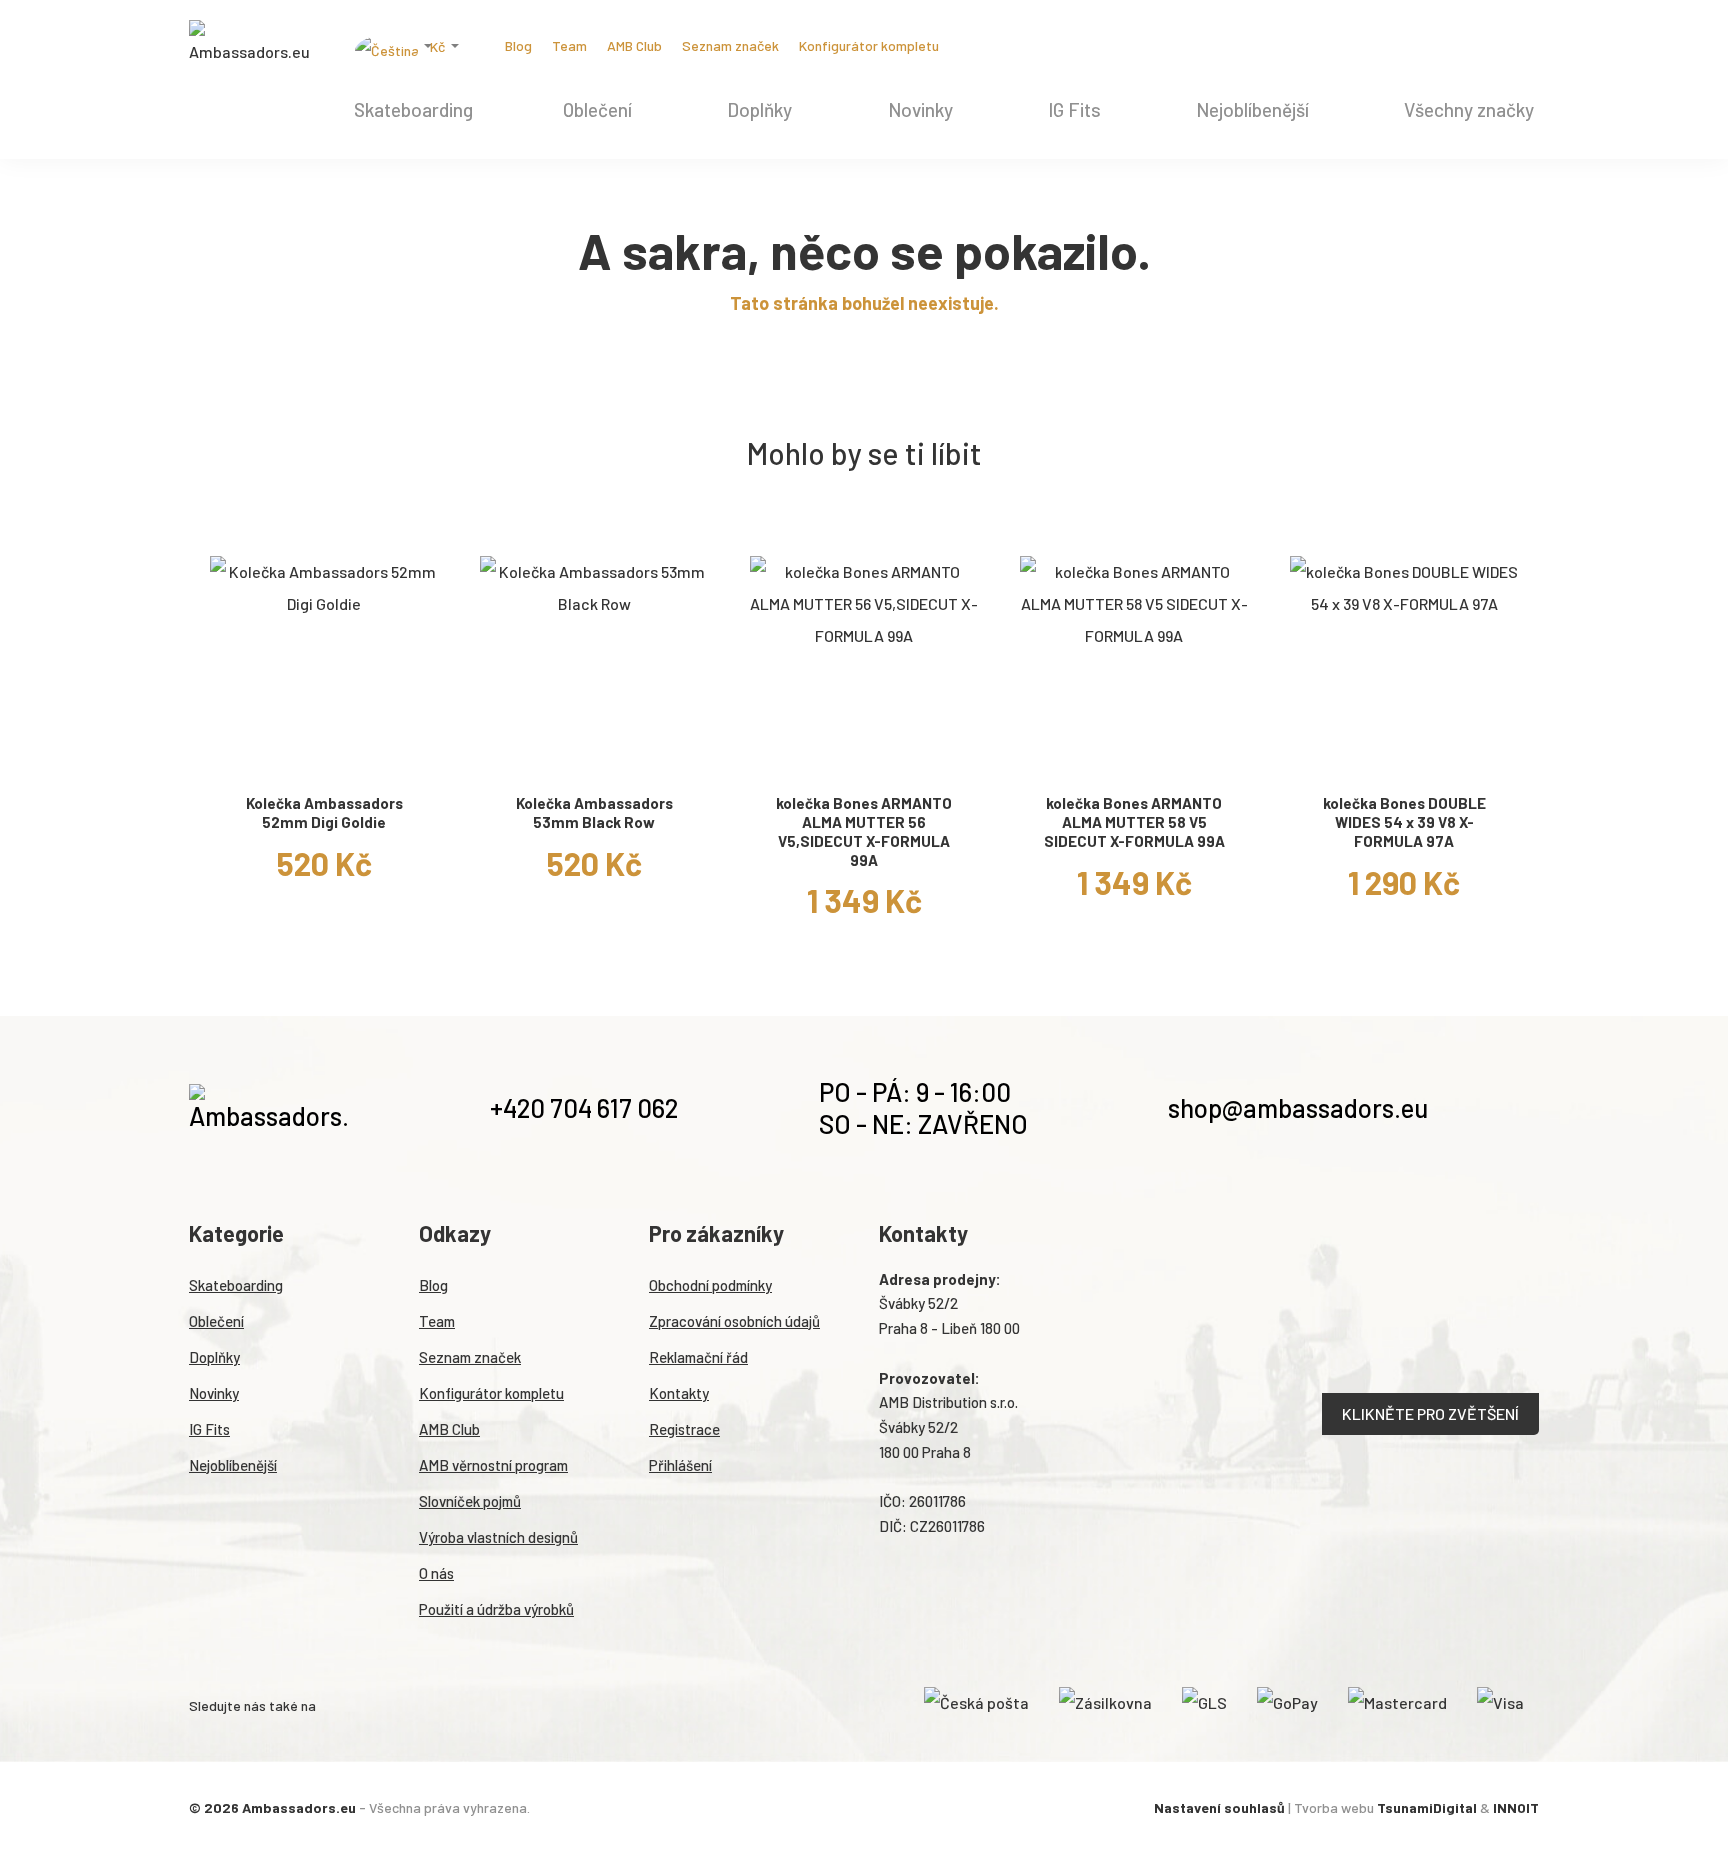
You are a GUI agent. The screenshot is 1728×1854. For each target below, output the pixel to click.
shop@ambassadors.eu (1298, 1107)
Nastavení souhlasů (1219, 1807)
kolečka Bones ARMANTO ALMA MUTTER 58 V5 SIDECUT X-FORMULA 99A (1134, 822)
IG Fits (1074, 109)
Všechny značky (1469, 109)
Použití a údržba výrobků (496, 1609)
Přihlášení (680, 1465)
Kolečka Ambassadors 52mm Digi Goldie (324, 812)
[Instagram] (985, 45)
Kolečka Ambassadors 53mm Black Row (594, 812)
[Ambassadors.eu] (249, 44)
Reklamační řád (698, 1357)
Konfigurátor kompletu (869, 45)
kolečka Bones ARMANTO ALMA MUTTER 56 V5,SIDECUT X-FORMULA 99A (864, 831)
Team (569, 45)
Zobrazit (324, 758)
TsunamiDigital (1427, 1807)
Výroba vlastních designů (498, 1537)
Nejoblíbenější (1252, 109)
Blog (518, 45)
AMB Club (634, 45)
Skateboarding (413, 109)
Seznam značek (730, 45)
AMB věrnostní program (493, 1465)
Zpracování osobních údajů (734, 1321)
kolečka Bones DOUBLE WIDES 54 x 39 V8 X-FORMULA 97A (1404, 822)
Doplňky (759, 109)
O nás (436, 1573)
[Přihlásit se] (1501, 49)
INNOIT (1516, 1807)
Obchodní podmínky (710, 1285)
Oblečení (597, 109)
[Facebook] (1017, 45)
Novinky (920, 109)
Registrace (684, 1429)
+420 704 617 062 (584, 1107)
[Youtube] (1049, 45)
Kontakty (679, 1393)
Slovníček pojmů (470, 1501)
